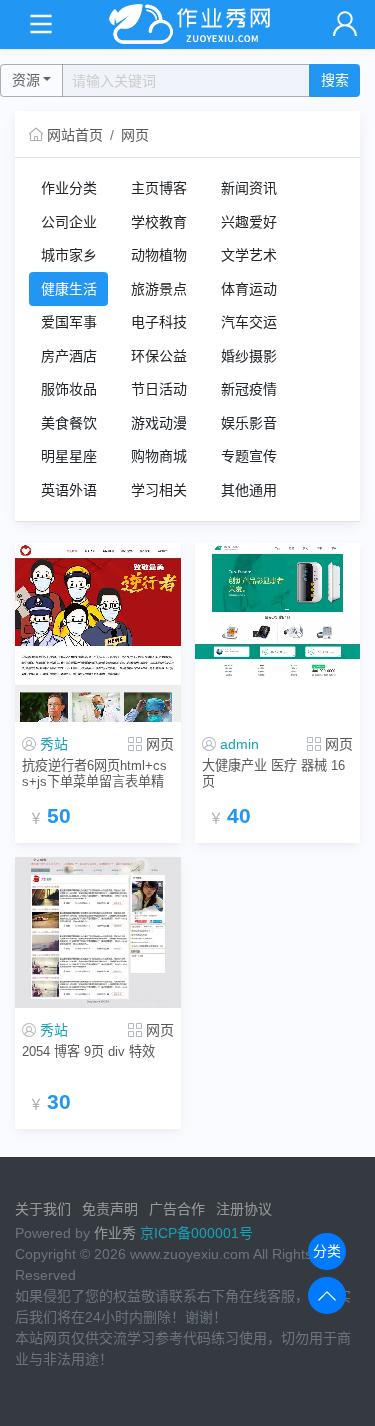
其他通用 (249, 490)
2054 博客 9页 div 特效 (88, 1051)
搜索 (335, 80)
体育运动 (249, 289)
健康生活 (69, 289)
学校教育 (159, 222)
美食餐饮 (69, 423)
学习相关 (159, 490)
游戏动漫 (159, 423)
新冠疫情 (249, 389)
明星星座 (69, 456)
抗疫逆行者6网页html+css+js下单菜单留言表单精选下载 (94, 773)
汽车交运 (249, 322)
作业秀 (115, 1233)
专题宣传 (249, 456)
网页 (135, 135)
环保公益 (159, 356)
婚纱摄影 (249, 356)
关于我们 (43, 1209)
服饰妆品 (69, 389)
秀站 (54, 744)
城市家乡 (69, 255)
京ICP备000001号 (196, 1233)
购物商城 (159, 456)
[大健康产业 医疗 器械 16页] (278, 611)
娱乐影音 (249, 423)
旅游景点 (159, 289)
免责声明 (110, 1209)
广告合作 (177, 1209)
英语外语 (69, 490)
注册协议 (244, 1209)
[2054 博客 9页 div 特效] (98, 933)
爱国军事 (69, 322)
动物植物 (159, 255)
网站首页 (75, 135)
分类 (327, 1251)
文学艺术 (249, 255)
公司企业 (69, 222)
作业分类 (69, 188)
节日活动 (159, 389)
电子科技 (159, 322)
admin (239, 744)
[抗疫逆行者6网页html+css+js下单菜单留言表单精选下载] (98, 633)
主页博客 (159, 188)
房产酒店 (69, 356)
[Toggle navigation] (40, 24)
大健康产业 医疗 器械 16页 (273, 773)
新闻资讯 (249, 188)
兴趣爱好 (249, 222)
